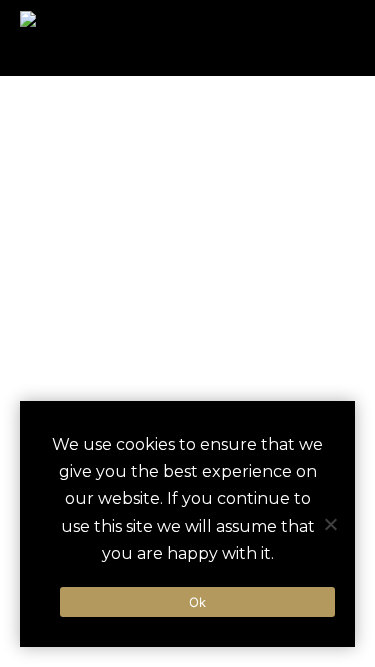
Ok (198, 602)
